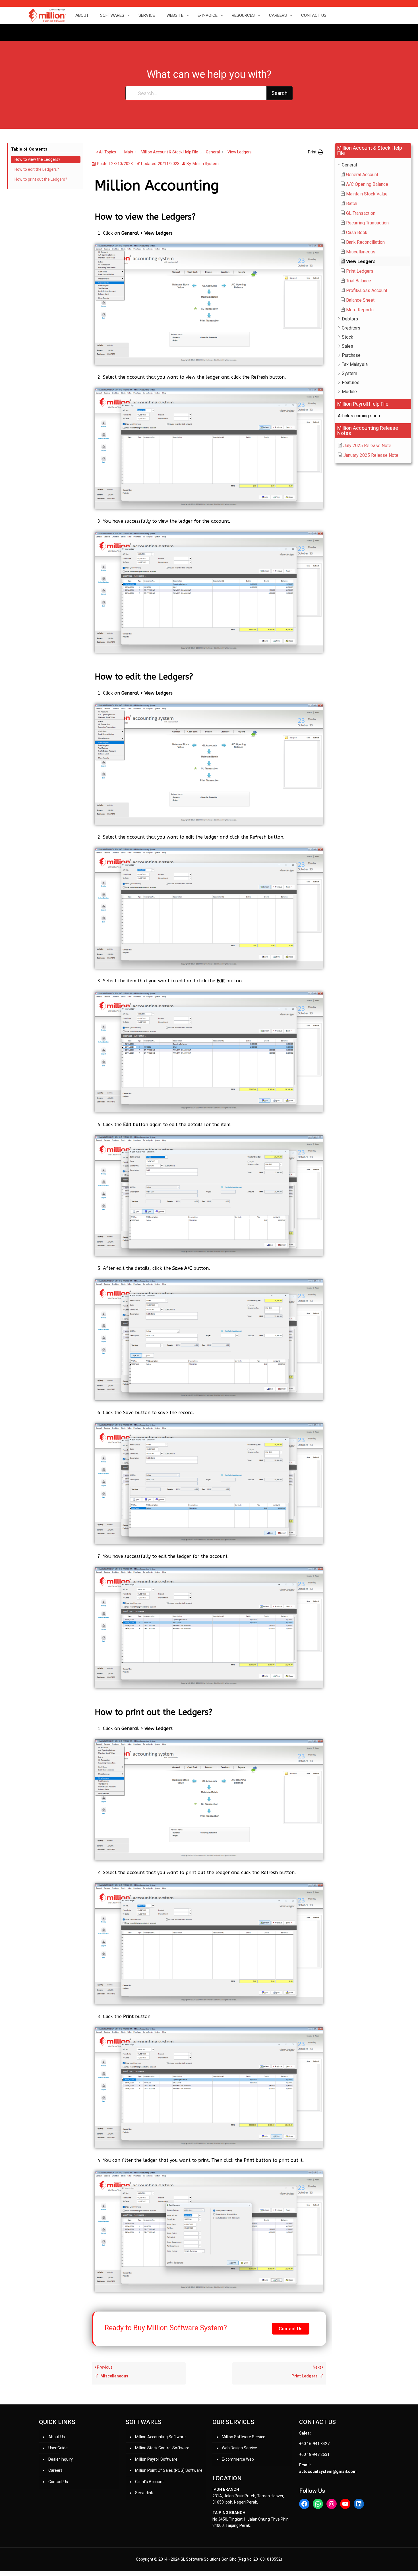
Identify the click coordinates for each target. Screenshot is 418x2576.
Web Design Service (239, 2448)
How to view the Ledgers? (37, 159)
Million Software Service (244, 2437)
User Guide (58, 2448)
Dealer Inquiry (61, 2459)
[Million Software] (47, 15)
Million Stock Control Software (162, 2448)
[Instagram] (332, 2504)
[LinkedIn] (359, 2504)
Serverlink (144, 2493)
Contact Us (58, 2482)
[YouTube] (345, 2504)
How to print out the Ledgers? (41, 179)
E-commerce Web (238, 2459)
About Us (57, 2437)
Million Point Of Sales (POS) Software (169, 2470)
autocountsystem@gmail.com (328, 2471)
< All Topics (106, 152)
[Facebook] (304, 2504)
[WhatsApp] (318, 2504)
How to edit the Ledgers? (37, 169)
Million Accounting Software (160, 2437)
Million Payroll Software (156, 2459)
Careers (55, 2470)
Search (280, 93)
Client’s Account (149, 2482)
